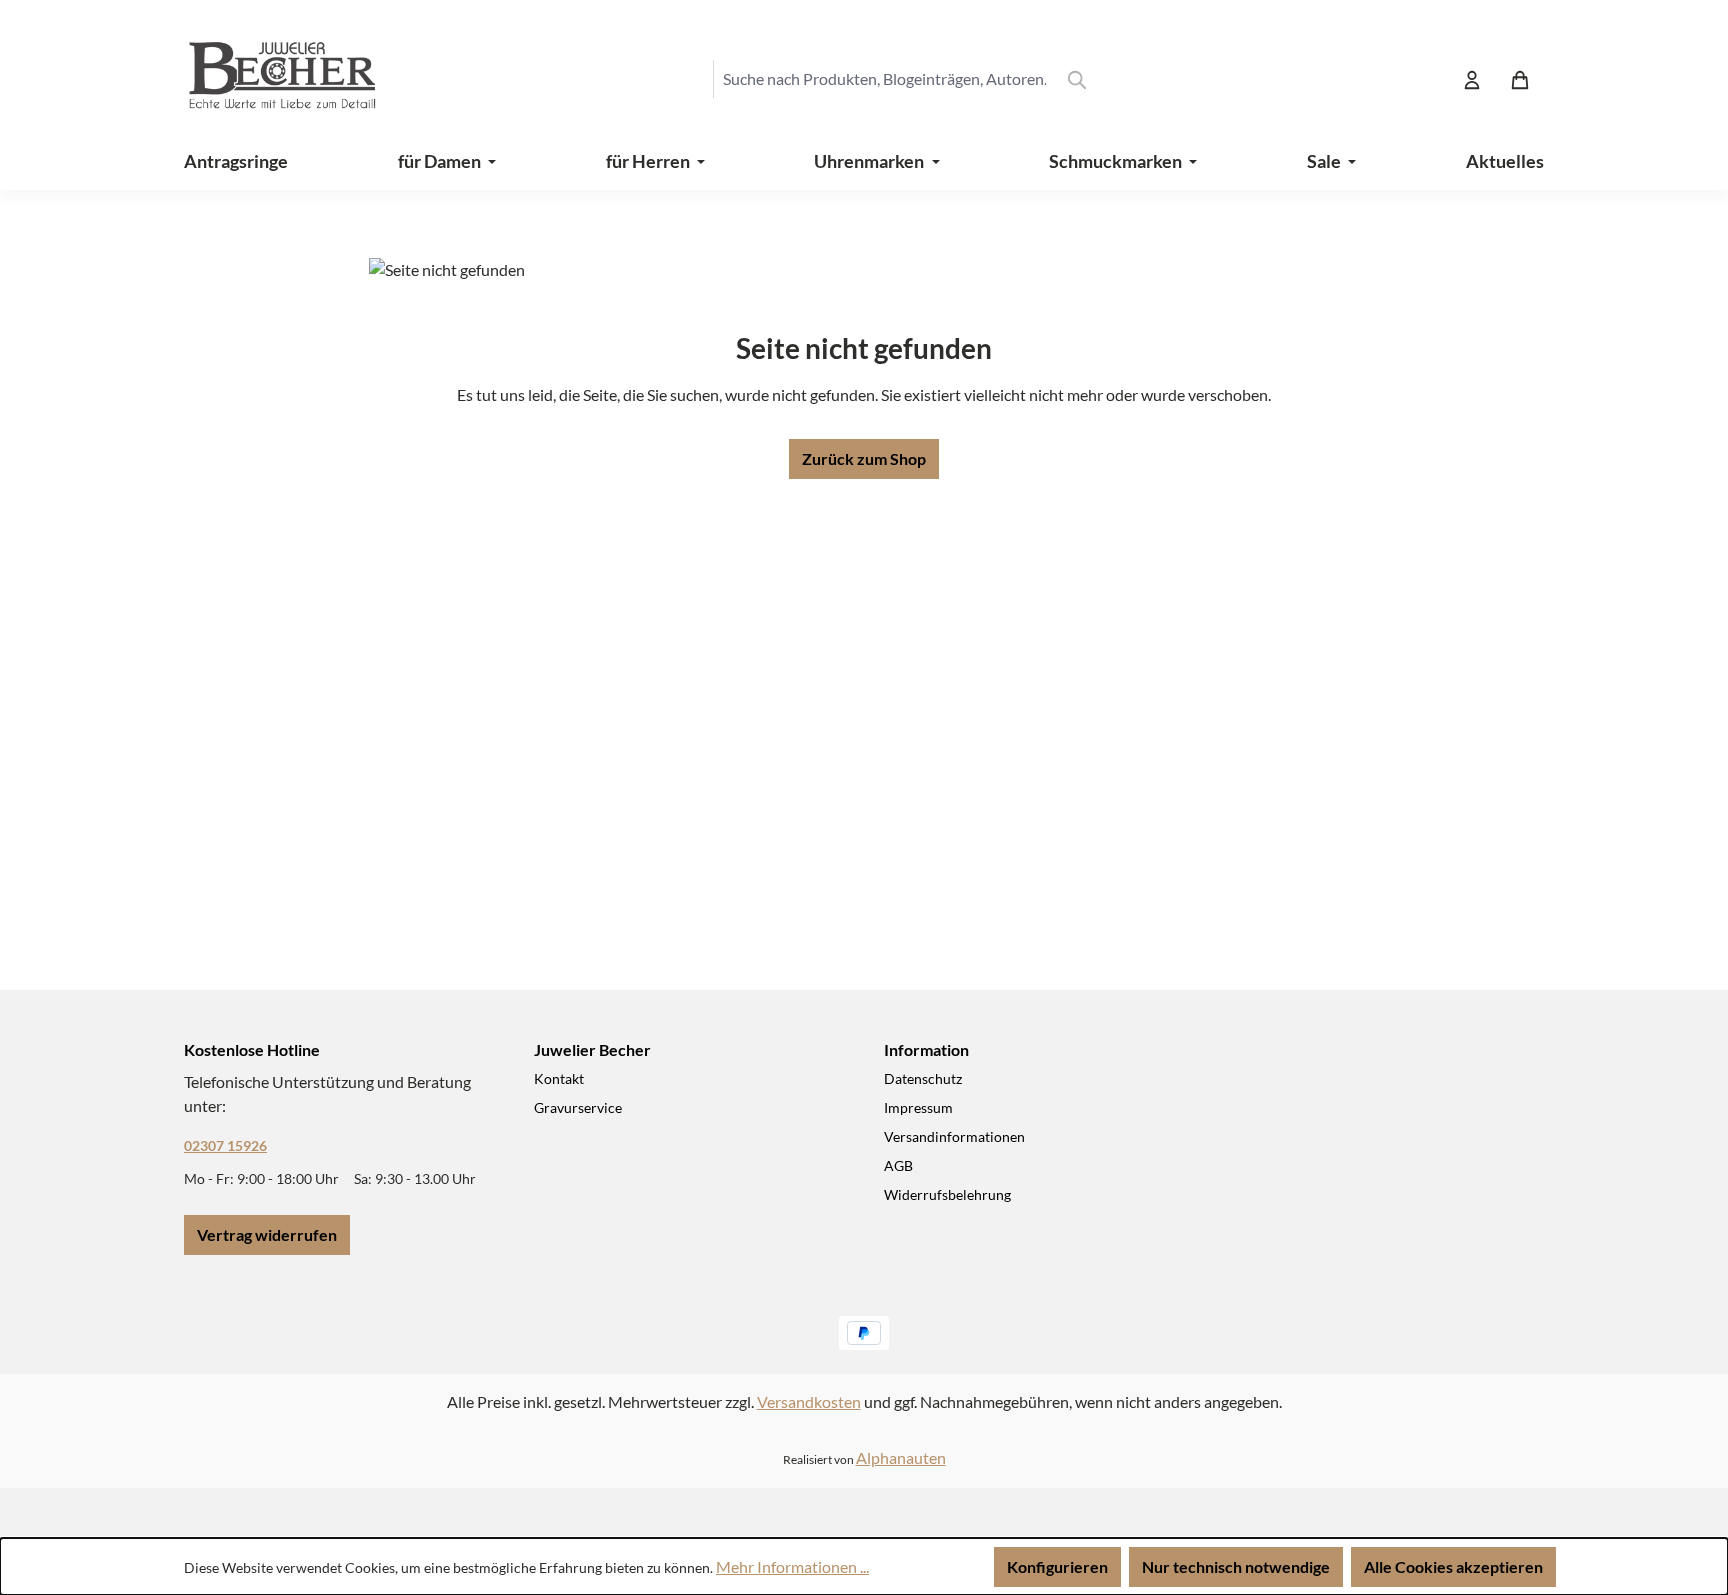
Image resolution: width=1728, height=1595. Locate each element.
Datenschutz (923, 1078)
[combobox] (884, 79)
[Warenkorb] (1520, 79)
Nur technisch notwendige (1236, 1566)
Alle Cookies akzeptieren (1453, 1566)
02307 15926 (225, 1145)
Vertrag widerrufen (267, 1234)
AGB (898, 1165)
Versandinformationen (954, 1136)
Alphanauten (901, 1457)
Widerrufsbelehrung (947, 1194)
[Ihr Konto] (1472, 79)
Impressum (918, 1107)
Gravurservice (578, 1107)
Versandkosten (809, 1401)
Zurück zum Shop (864, 458)
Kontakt (559, 1078)
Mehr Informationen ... (792, 1566)
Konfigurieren (1057, 1566)
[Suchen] (1077, 79)
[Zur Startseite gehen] (264, 79)
